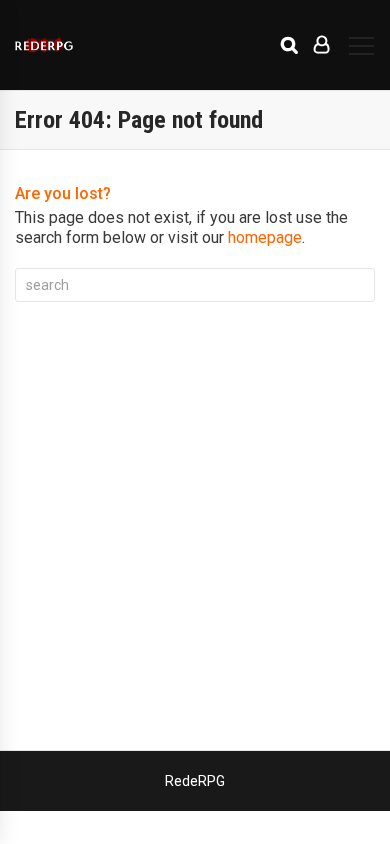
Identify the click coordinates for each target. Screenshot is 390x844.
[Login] (321, 45)
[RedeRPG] (44, 44)
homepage (265, 237)
